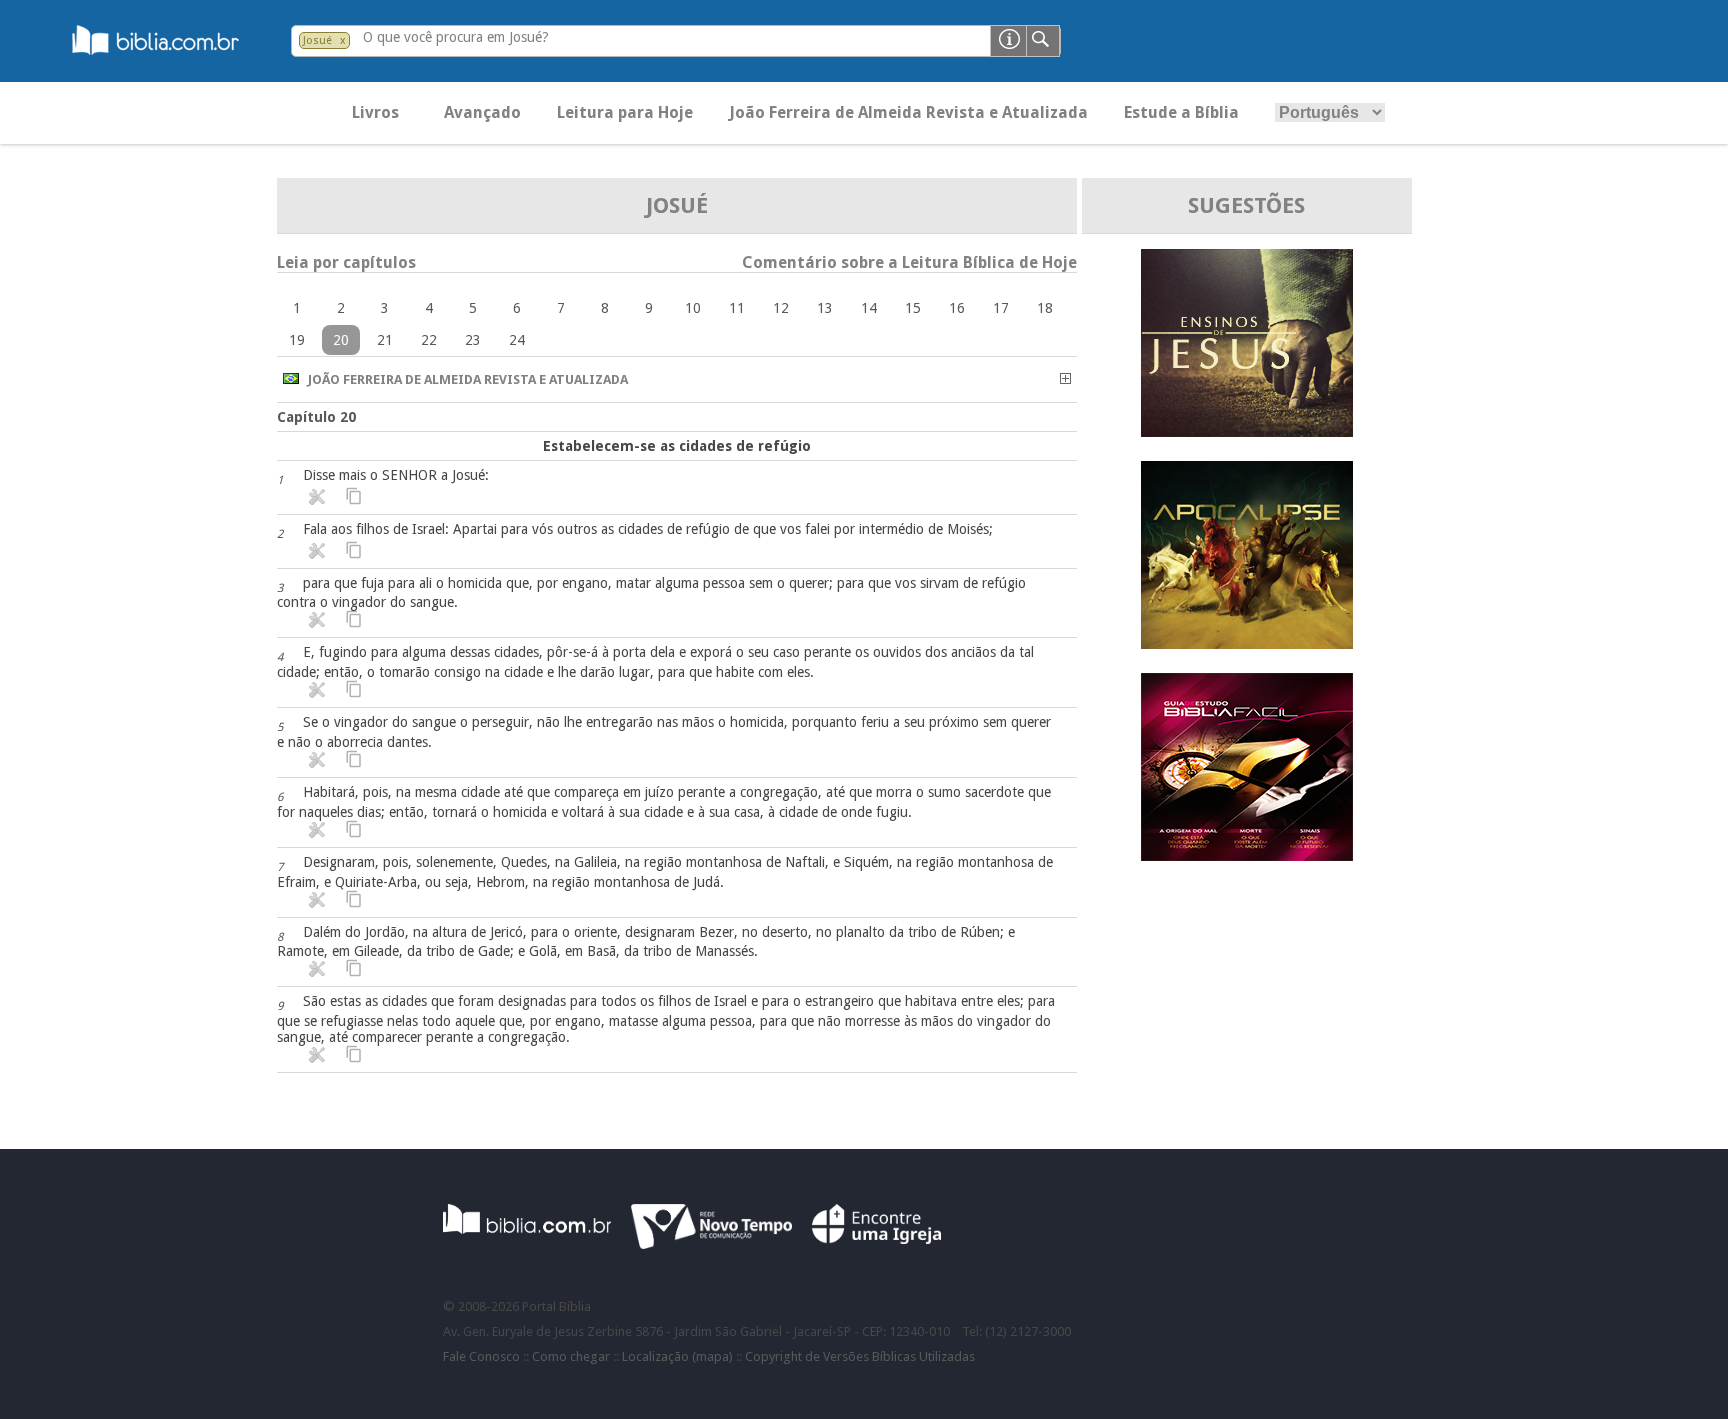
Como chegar (571, 1356)
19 (297, 340)
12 (781, 308)
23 (473, 340)
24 (517, 340)
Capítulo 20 (316, 417)
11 (737, 308)
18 (1045, 308)
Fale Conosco (481, 1356)
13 (825, 308)
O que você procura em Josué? (456, 37)
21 (385, 340)
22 (429, 340)
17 (1001, 308)
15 (913, 308)
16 (957, 308)
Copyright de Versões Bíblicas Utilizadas (860, 1356)
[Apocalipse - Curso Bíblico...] (1247, 643)
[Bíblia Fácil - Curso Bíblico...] (1247, 855)
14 (869, 308)
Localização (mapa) (677, 1356)
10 (693, 308)
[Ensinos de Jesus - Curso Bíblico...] (1247, 431)
